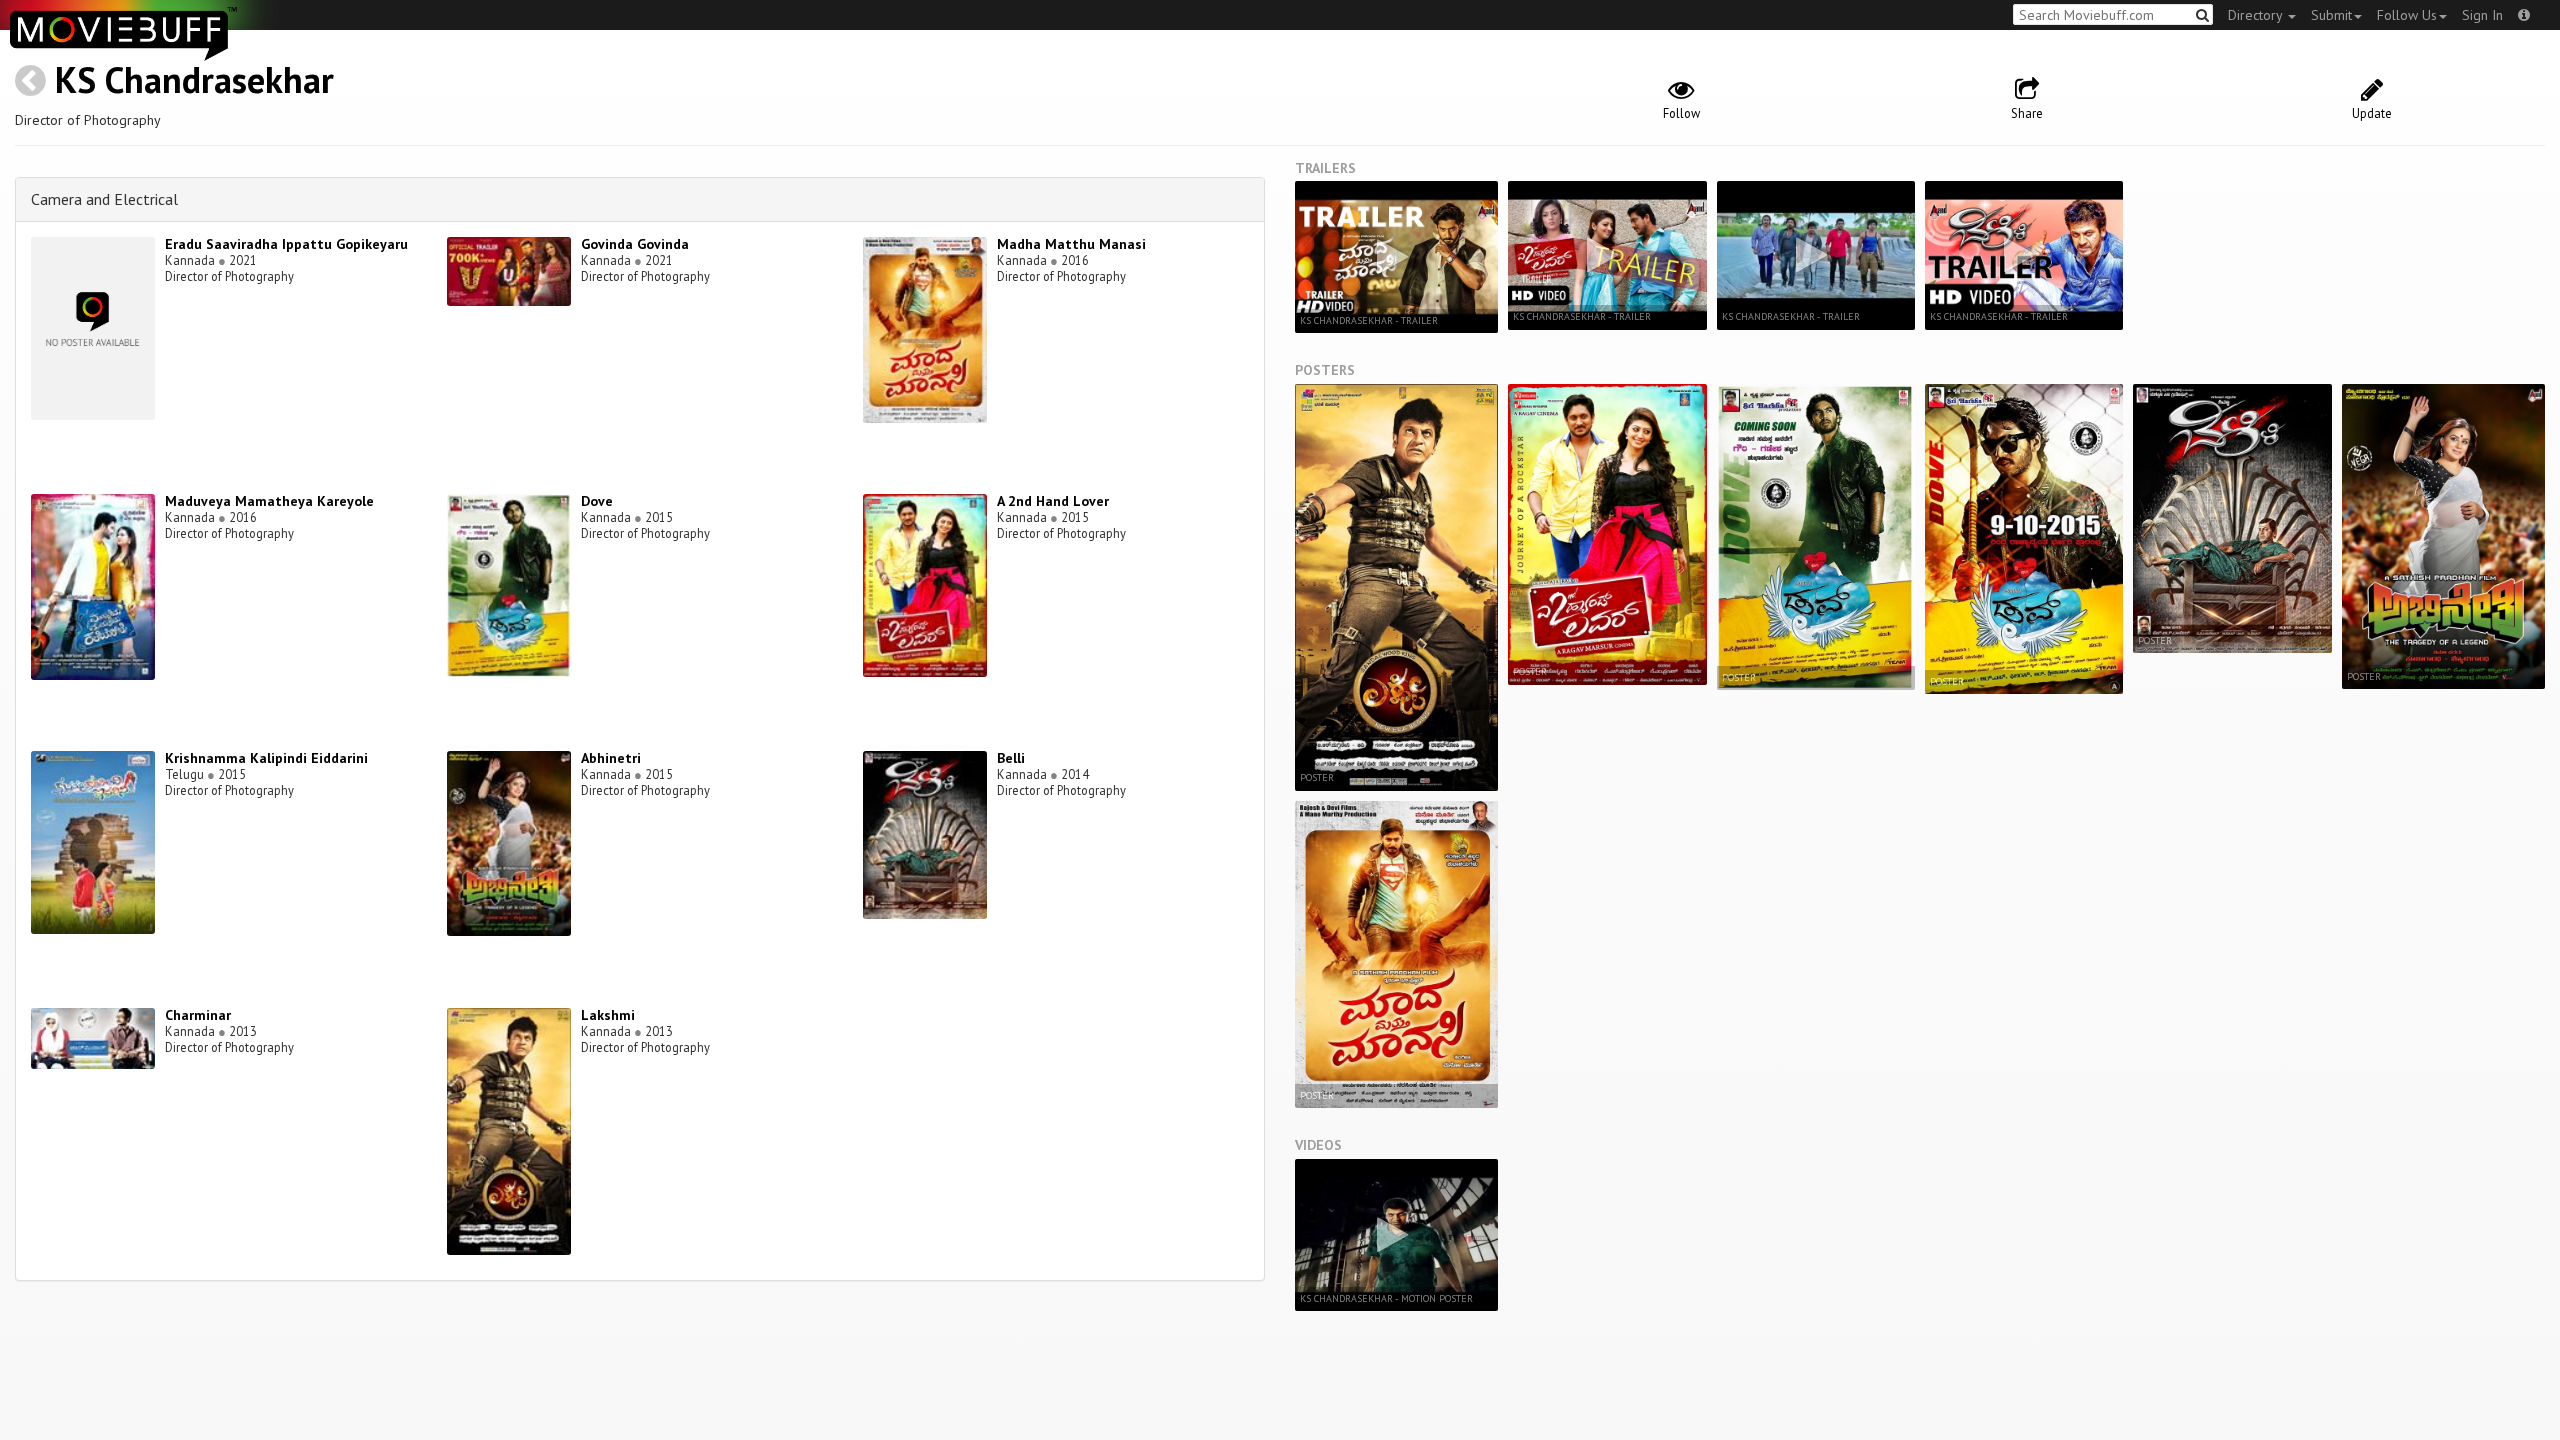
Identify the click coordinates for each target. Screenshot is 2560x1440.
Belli (1011, 758)
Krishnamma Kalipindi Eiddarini (266, 758)
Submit (2331, 15)
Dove (597, 501)
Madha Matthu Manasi (1071, 244)
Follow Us (2407, 15)
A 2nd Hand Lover (1053, 501)
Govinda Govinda (635, 244)
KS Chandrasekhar (194, 79)
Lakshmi (608, 1015)
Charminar (198, 1015)
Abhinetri (611, 758)
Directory (2257, 15)
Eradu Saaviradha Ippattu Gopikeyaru (286, 244)
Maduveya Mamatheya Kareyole (269, 501)
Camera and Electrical (104, 199)
